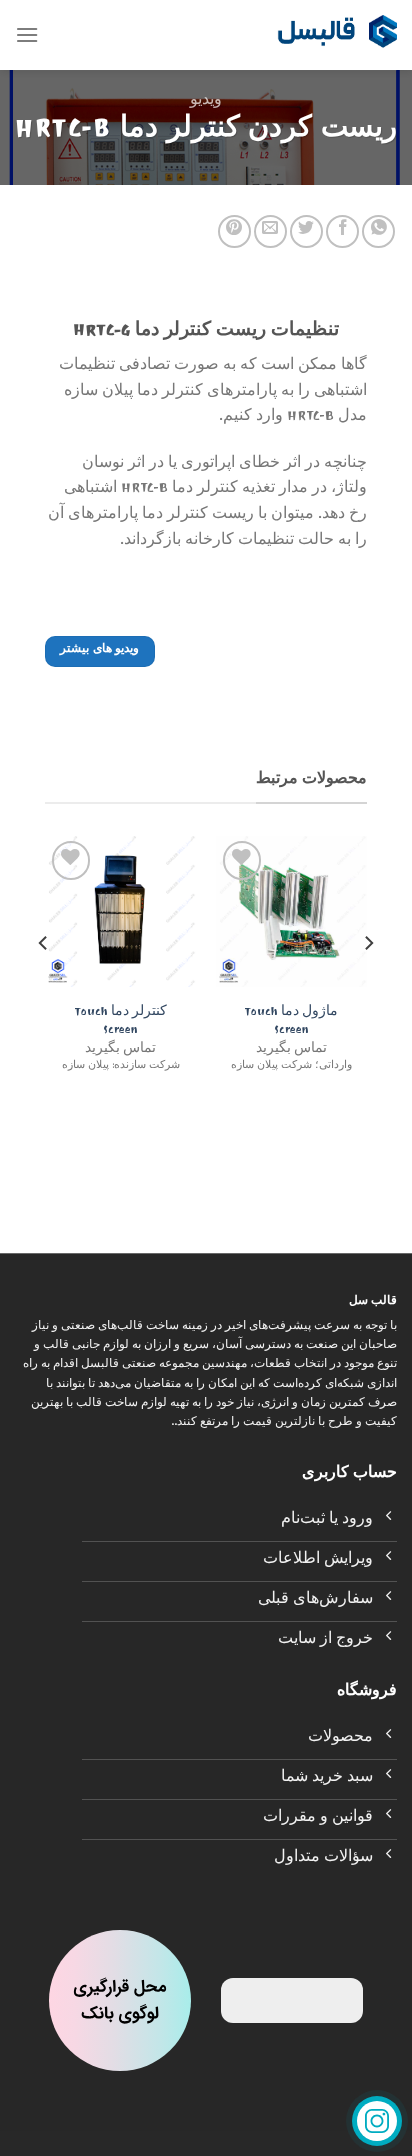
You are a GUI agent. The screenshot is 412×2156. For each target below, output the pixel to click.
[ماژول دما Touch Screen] (291, 911)
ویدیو (206, 102)
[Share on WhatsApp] (378, 231)
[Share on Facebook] (342, 231)
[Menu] (27, 34)
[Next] (44, 983)
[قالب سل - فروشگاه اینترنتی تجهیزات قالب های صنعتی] (337, 35)
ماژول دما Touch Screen (291, 1022)
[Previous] (368, 983)
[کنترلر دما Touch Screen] (120, 911)
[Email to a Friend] (270, 231)
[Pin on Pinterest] (234, 231)
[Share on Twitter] (306, 231)
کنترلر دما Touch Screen (121, 1022)
